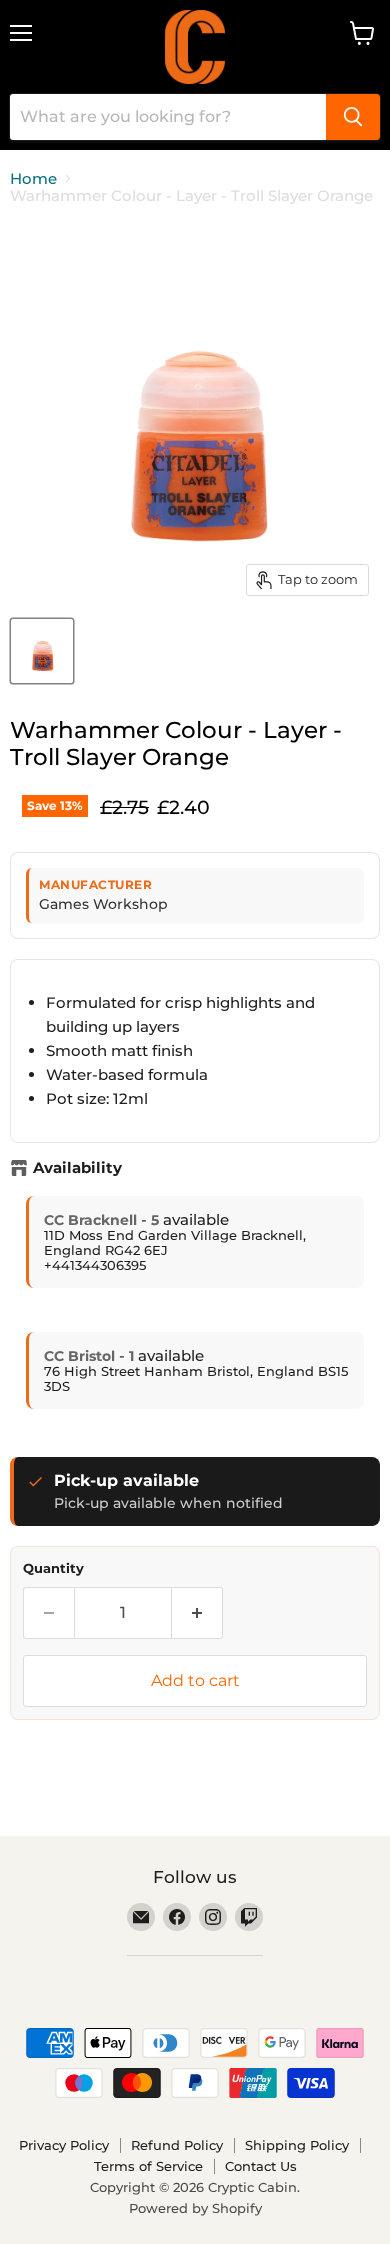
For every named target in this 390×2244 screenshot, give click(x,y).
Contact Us (261, 2166)
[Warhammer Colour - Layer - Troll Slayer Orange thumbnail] (42, 651)
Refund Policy (177, 2145)
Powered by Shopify (195, 2208)
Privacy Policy (64, 2145)
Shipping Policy (297, 2145)
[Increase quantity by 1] (197, 1613)
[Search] (353, 117)
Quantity (53, 1568)
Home (33, 178)
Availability (77, 1168)
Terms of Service (148, 2166)
